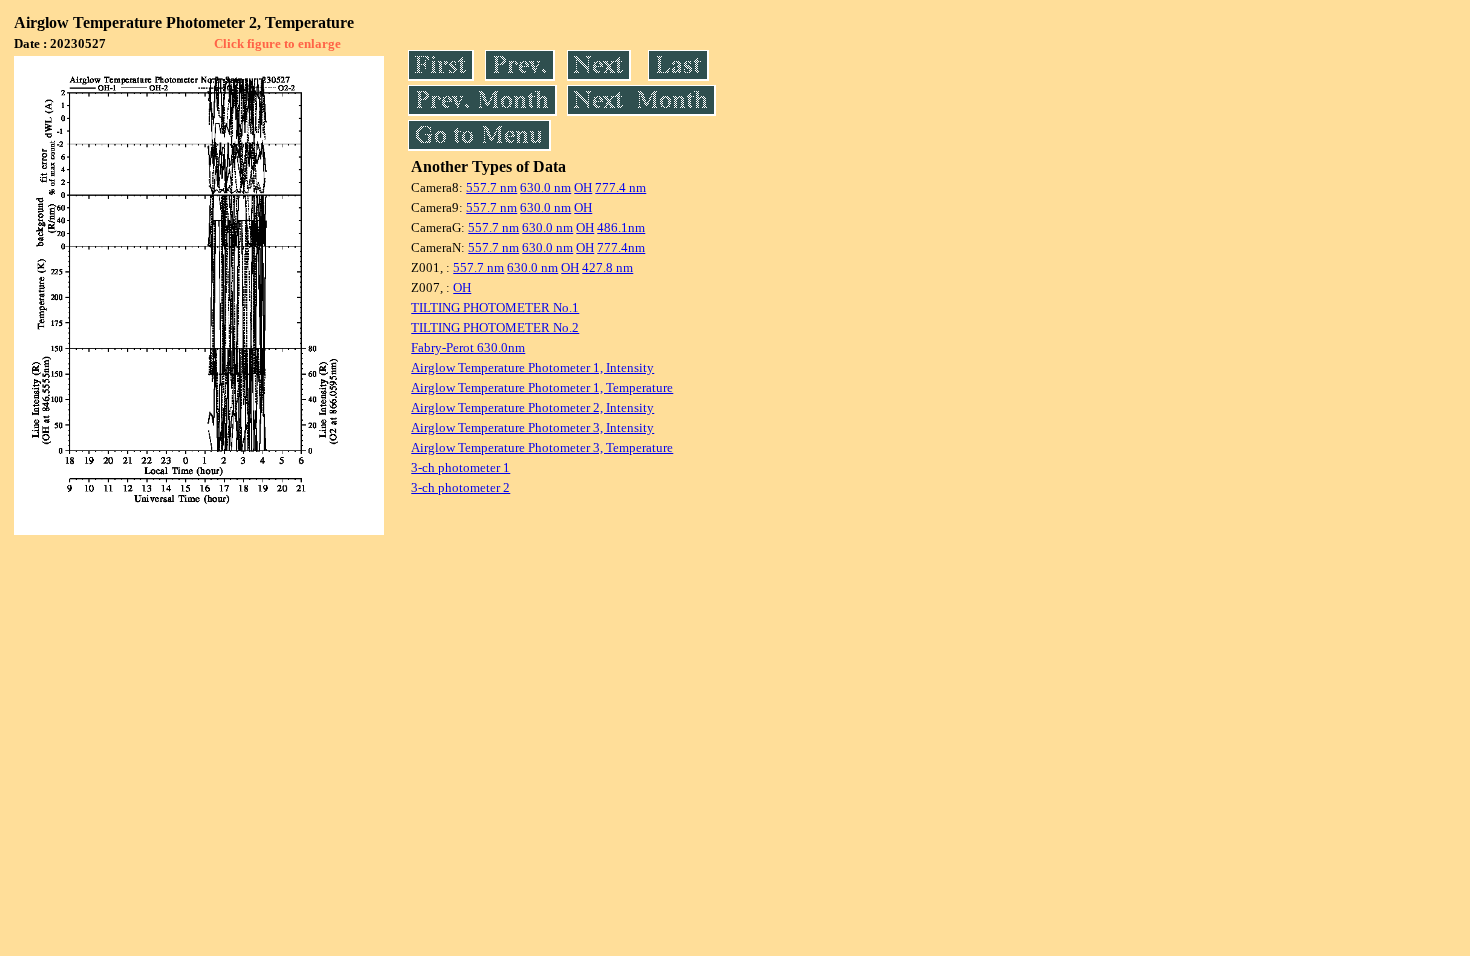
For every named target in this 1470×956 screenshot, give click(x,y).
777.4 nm (620, 187)
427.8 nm (607, 267)
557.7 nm (491, 187)
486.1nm (621, 227)
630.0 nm (545, 187)
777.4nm (621, 247)
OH (583, 187)
